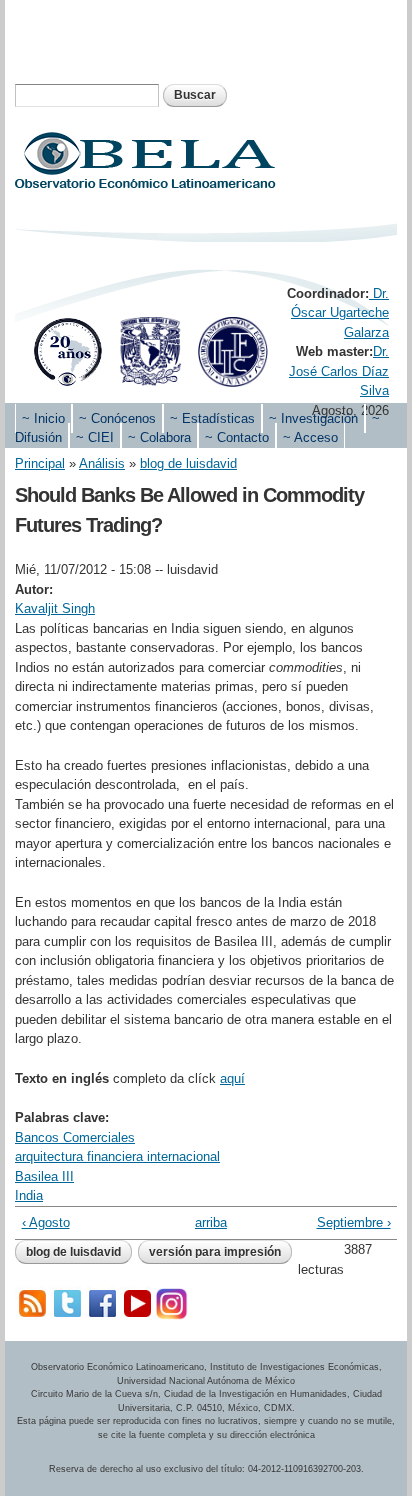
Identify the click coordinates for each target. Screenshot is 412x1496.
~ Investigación (313, 418)
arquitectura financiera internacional (117, 1156)
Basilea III (44, 1176)
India (29, 1195)
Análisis (102, 463)
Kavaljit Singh (55, 608)
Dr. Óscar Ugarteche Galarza (340, 313)
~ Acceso (310, 437)
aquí (232, 1078)
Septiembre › (354, 1222)
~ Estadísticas (212, 418)
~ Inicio (43, 418)
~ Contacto (237, 437)
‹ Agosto (46, 1222)
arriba (202, 1222)
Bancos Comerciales (75, 1137)
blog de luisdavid (188, 463)
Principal (40, 463)
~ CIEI (95, 437)
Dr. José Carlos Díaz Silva (339, 371)
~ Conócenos (117, 418)
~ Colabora (159, 437)
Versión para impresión (215, 1252)
